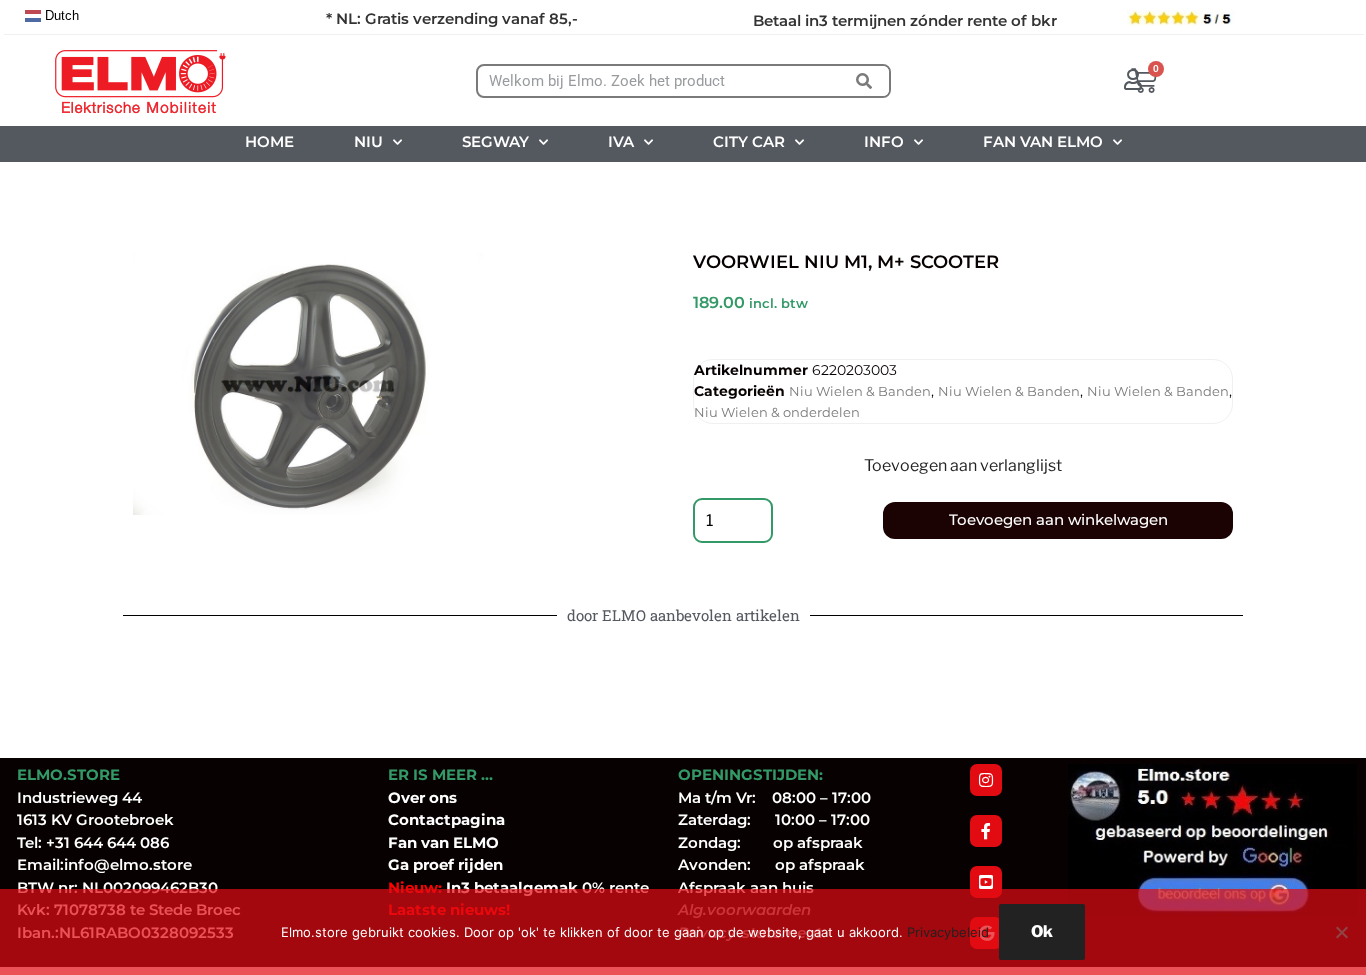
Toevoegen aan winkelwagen (1058, 519)
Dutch (60, 15)
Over (408, 797)
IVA (621, 141)
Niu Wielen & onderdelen (777, 412)
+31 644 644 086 (107, 842)
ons (443, 797)
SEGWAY (495, 141)
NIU (368, 141)
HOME (269, 141)
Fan (402, 842)
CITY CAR (749, 141)
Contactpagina (446, 819)
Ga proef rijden (445, 864)
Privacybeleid (948, 932)
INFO (884, 141)
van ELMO (458, 842)
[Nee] (1341, 932)
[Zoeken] (863, 81)
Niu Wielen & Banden (860, 391)
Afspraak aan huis (746, 887)
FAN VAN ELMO (1043, 141)
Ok (1042, 931)
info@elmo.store (128, 864)
